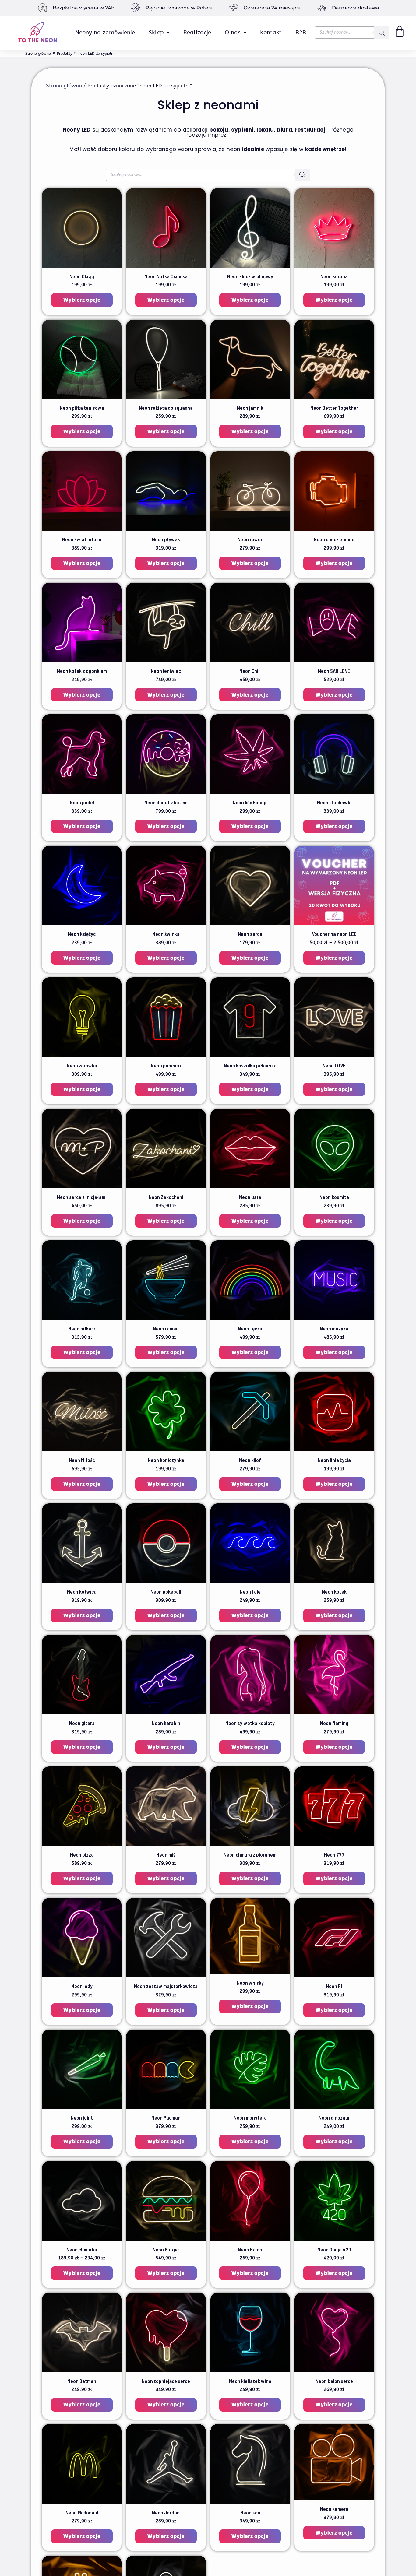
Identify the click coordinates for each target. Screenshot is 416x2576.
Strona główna (64, 86)
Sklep (156, 33)
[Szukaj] (382, 33)
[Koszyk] (400, 31)
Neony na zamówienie (105, 33)
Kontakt (271, 33)
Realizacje (197, 33)
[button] (159, 33)
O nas (233, 33)
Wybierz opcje (82, 300)
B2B (301, 33)
